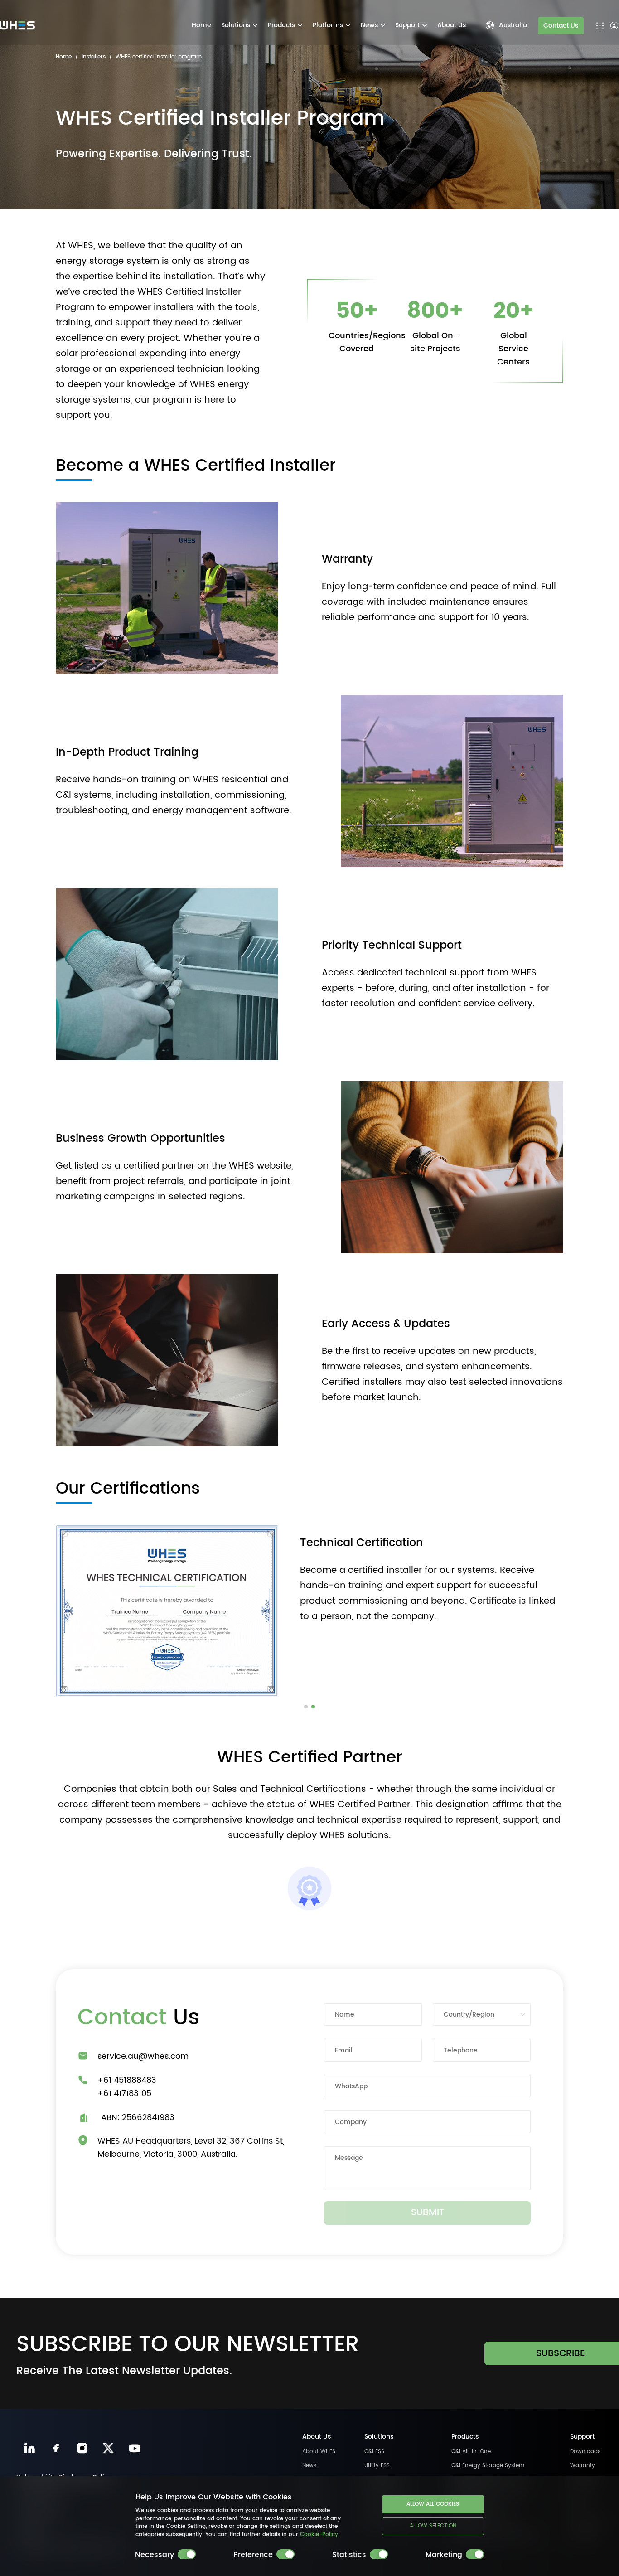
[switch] (187, 2554)
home (64, 57)
